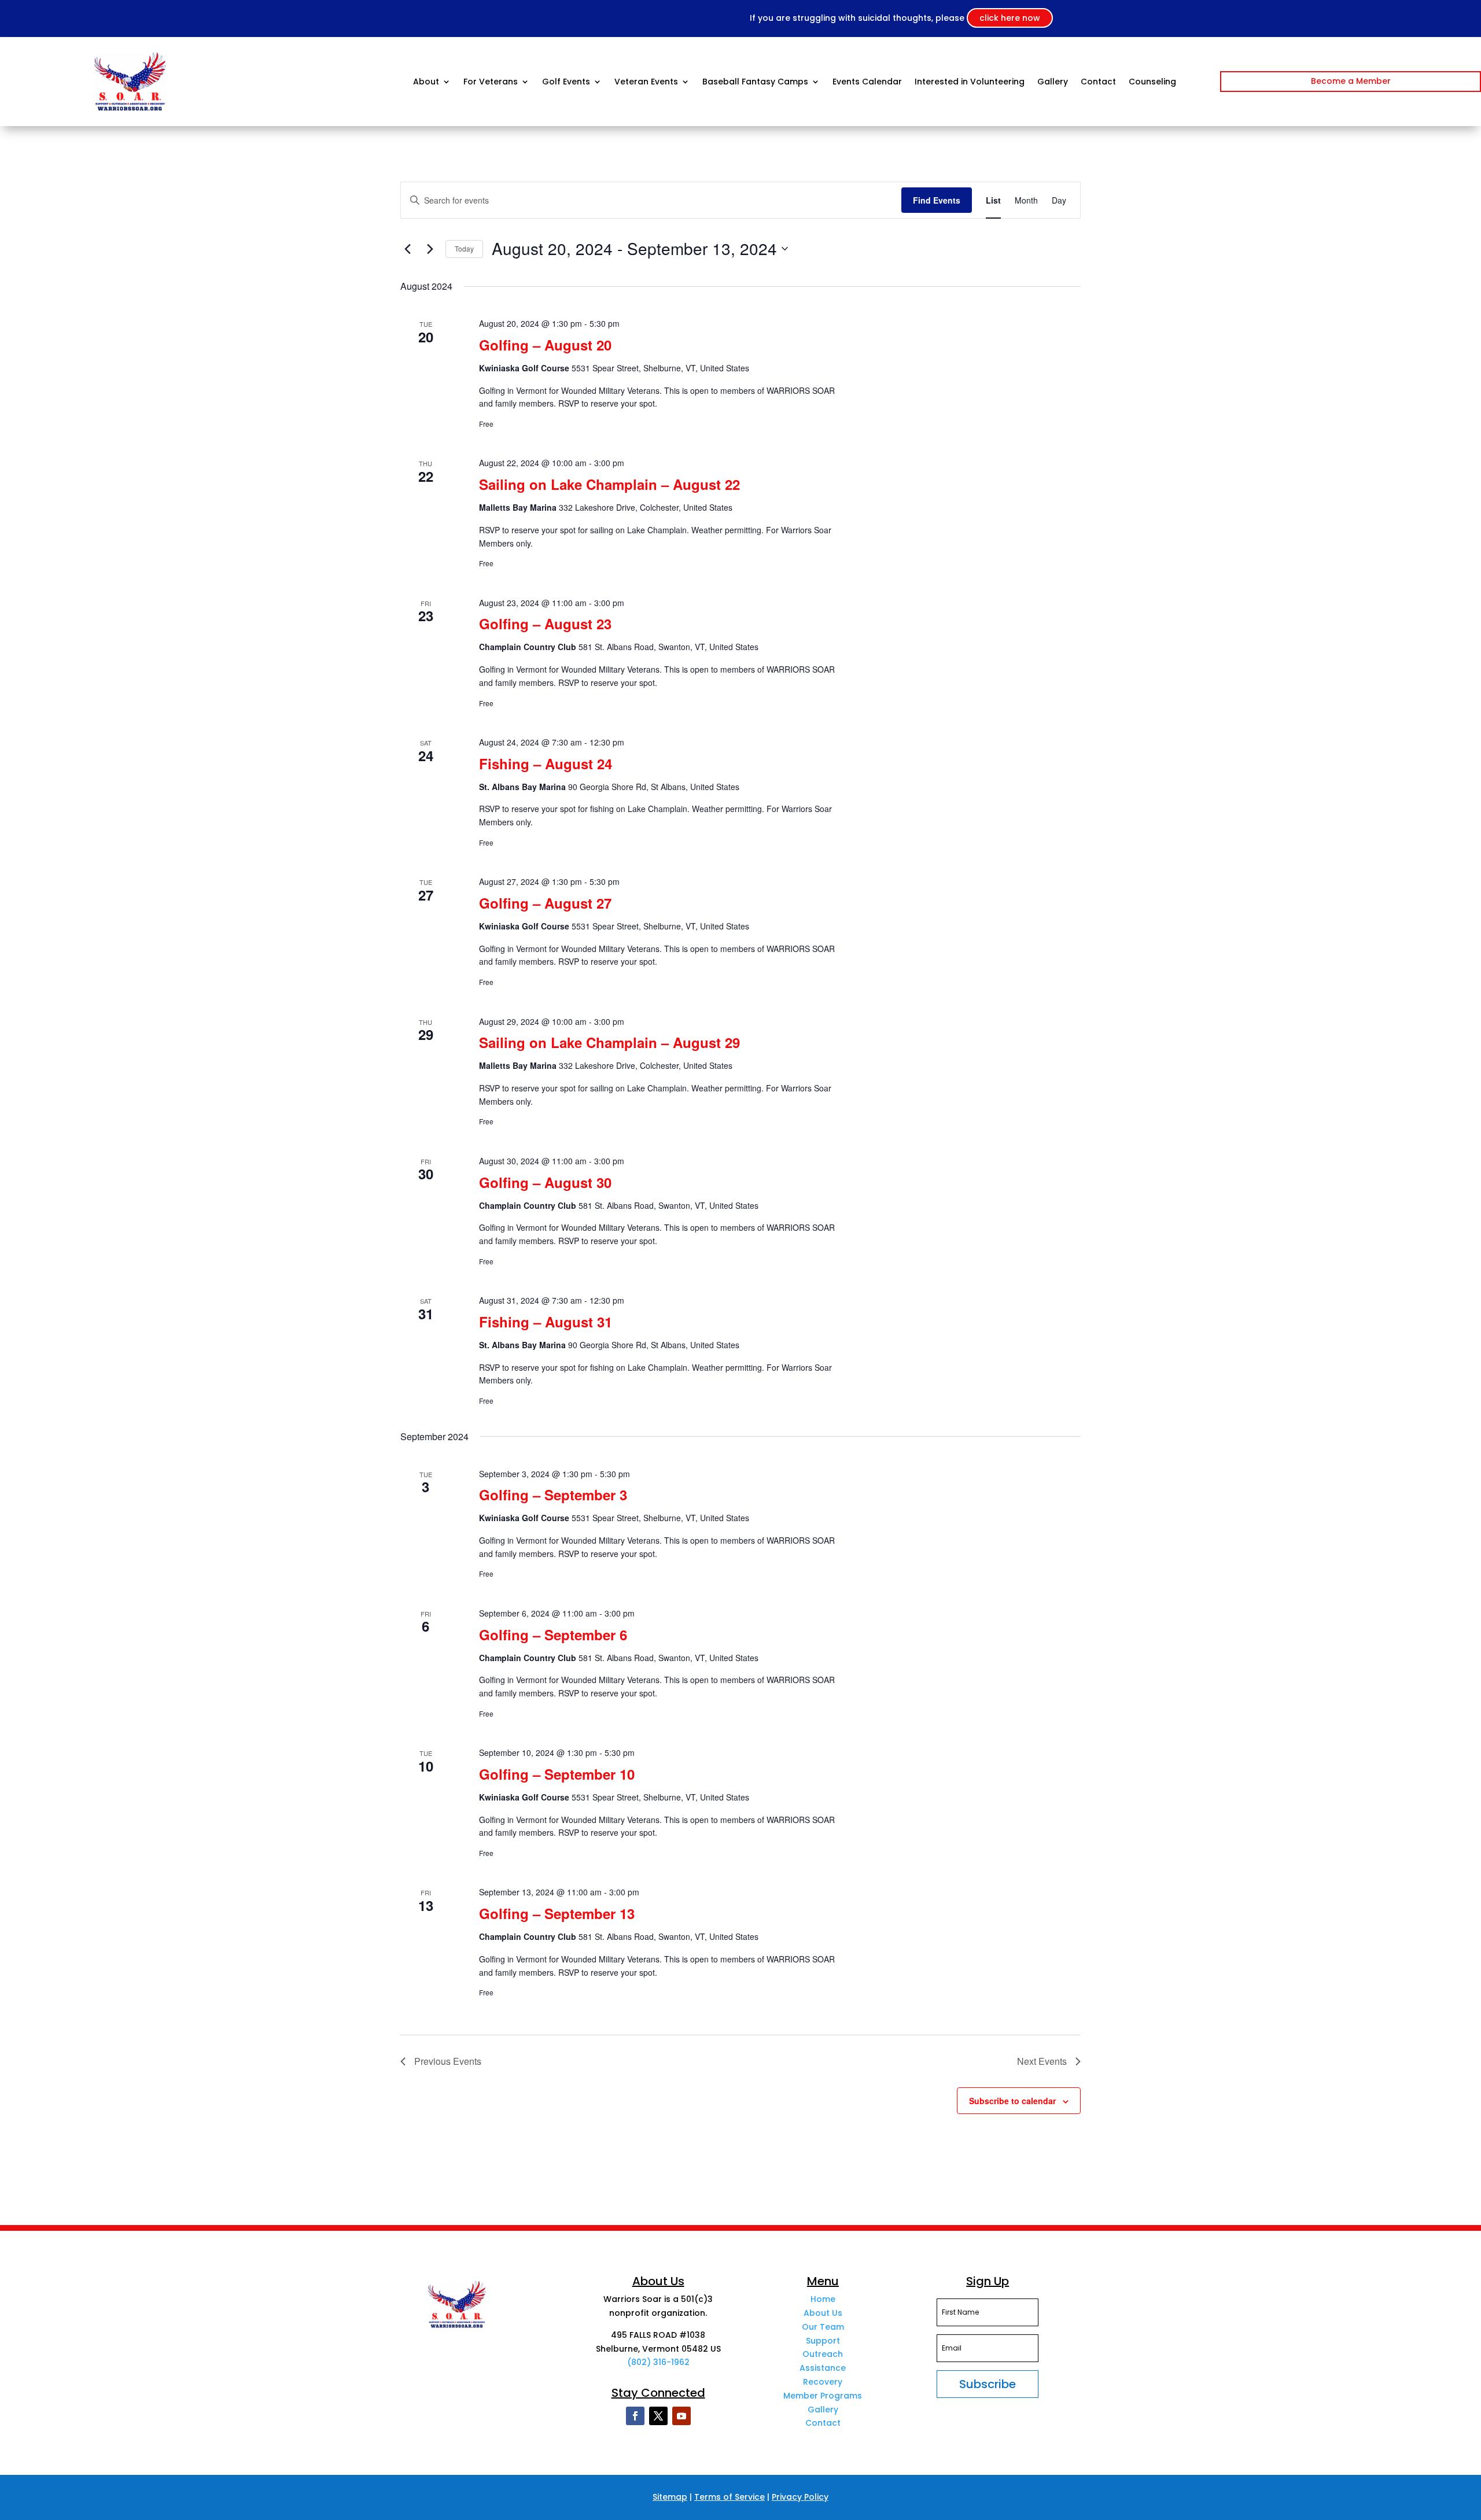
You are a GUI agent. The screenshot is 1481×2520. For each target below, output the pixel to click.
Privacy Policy (800, 2497)
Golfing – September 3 (553, 1495)
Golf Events (566, 82)
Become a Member (1351, 81)
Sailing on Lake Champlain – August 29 (609, 1042)
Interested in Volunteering (970, 82)
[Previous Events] (407, 249)
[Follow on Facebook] (635, 2416)
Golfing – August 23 (545, 623)
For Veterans (491, 82)
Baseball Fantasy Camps (755, 82)
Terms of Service (730, 2497)
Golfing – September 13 (557, 1913)
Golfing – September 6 (553, 1635)
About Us (823, 2313)
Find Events (937, 200)
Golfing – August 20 (545, 345)
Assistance (823, 2368)
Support (823, 2341)
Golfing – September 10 (557, 1774)
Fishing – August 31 (546, 1322)
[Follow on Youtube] (681, 2416)
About (426, 82)
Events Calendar (867, 82)
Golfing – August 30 (545, 1182)
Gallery (1053, 82)
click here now (1010, 18)
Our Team (823, 2327)
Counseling (1152, 82)
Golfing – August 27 (545, 903)
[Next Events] (430, 249)
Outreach (823, 2354)
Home (823, 2299)
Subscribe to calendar (1012, 2101)
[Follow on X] (658, 2416)
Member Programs (823, 2396)
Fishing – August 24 (546, 763)
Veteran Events (646, 82)
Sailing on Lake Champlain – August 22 (609, 484)
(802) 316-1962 (658, 2362)
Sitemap (670, 2497)
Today (464, 248)
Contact (1098, 82)
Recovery (823, 2382)
